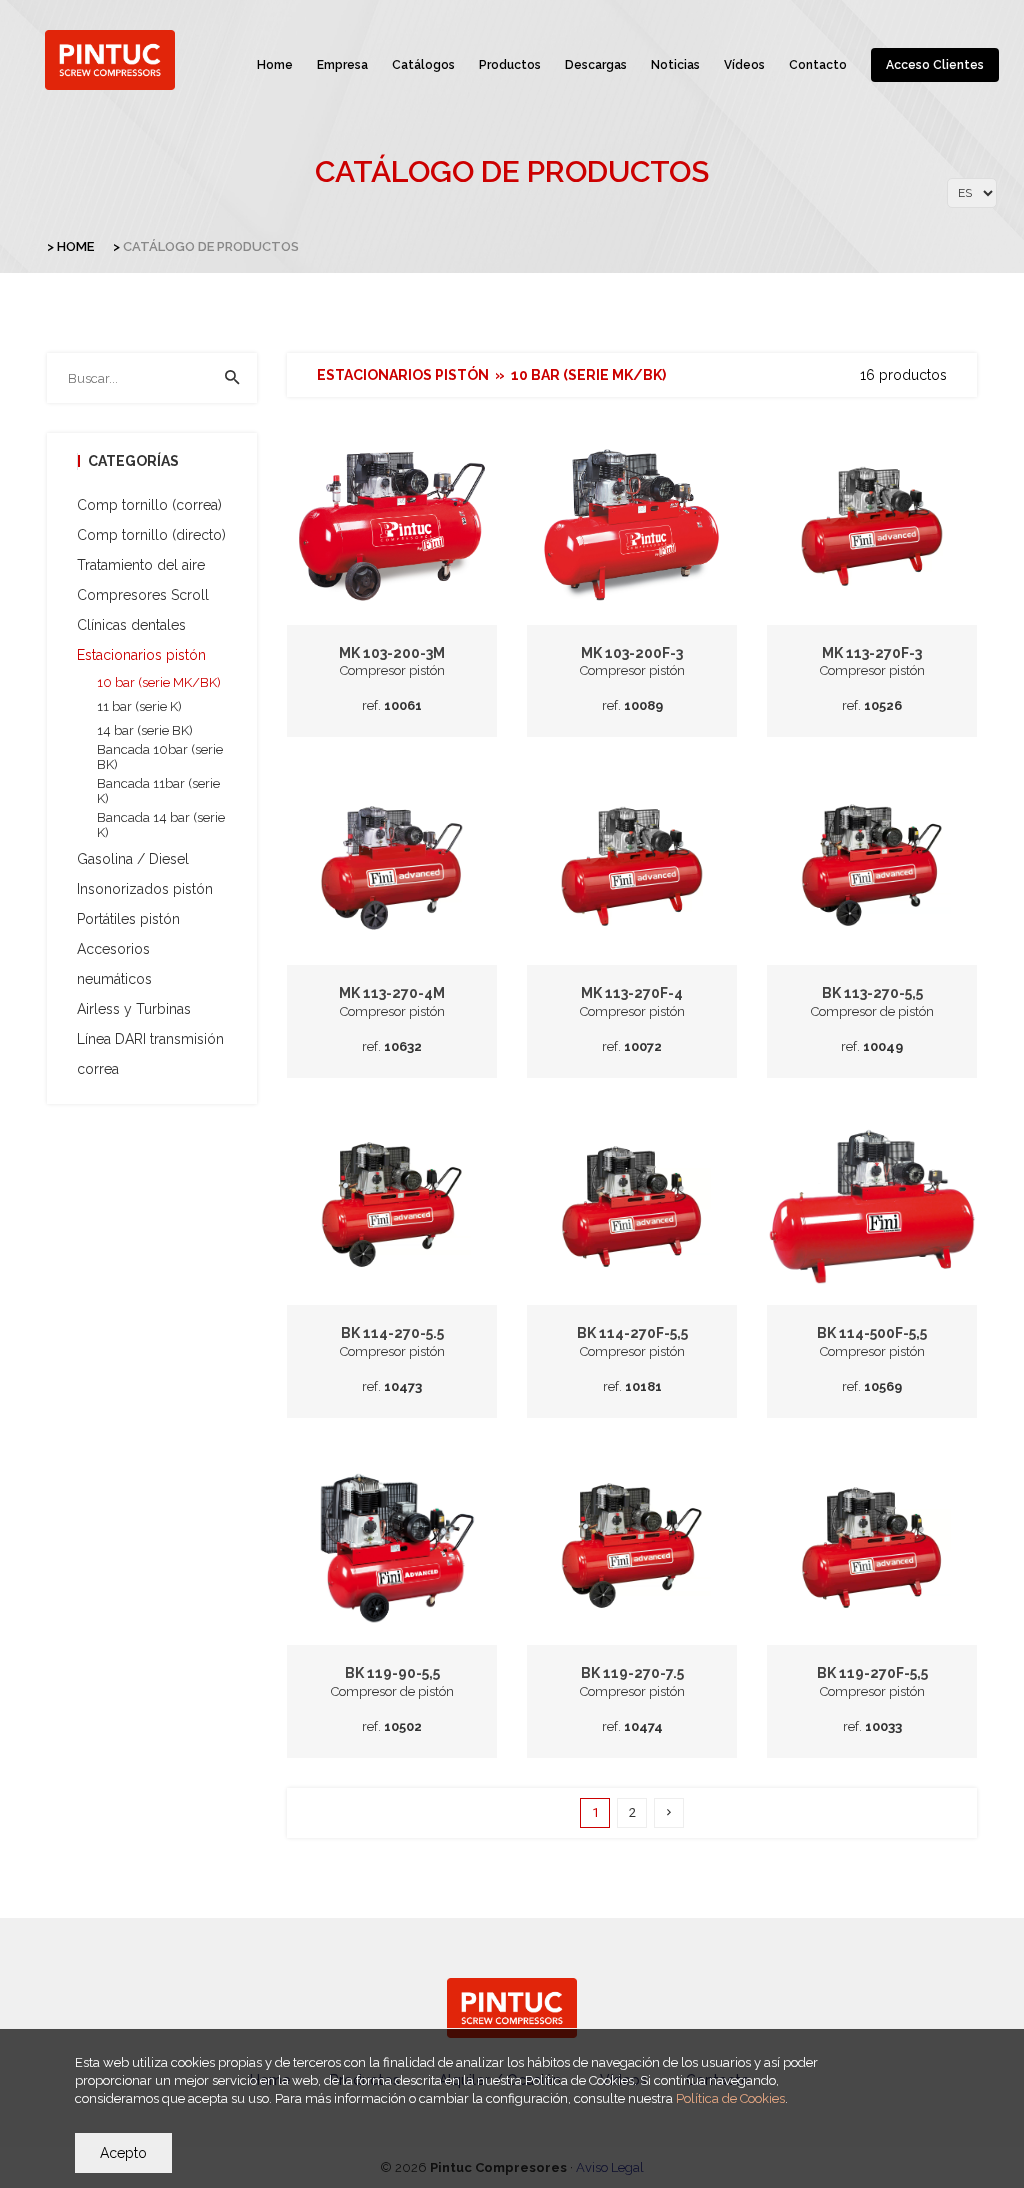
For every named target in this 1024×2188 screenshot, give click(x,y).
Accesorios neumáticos (114, 964)
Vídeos (744, 65)
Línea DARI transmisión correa (150, 1054)
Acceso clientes (935, 65)
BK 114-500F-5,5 (872, 1333)
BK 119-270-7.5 (632, 1673)
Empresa (342, 65)
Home (275, 65)
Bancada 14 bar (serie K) (161, 825)
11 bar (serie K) (139, 706)
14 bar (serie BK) (145, 730)
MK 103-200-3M (392, 653)
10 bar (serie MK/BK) (159, 682)
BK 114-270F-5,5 (632, 1333)
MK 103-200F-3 (632, 653)
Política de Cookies (730, 2098)
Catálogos (423, 65)
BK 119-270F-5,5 (872, 1673)
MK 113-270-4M (392, 993)
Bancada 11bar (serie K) (158, 791)
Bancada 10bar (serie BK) (160, 757)
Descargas (596, 65)
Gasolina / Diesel (133, 859)
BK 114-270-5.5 (392, 1333)
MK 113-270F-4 (632, 993)
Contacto (818, 65)
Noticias (675, 65)
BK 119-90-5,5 (392, 1673)
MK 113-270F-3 (872, 653)
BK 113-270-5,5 (872, 993)
